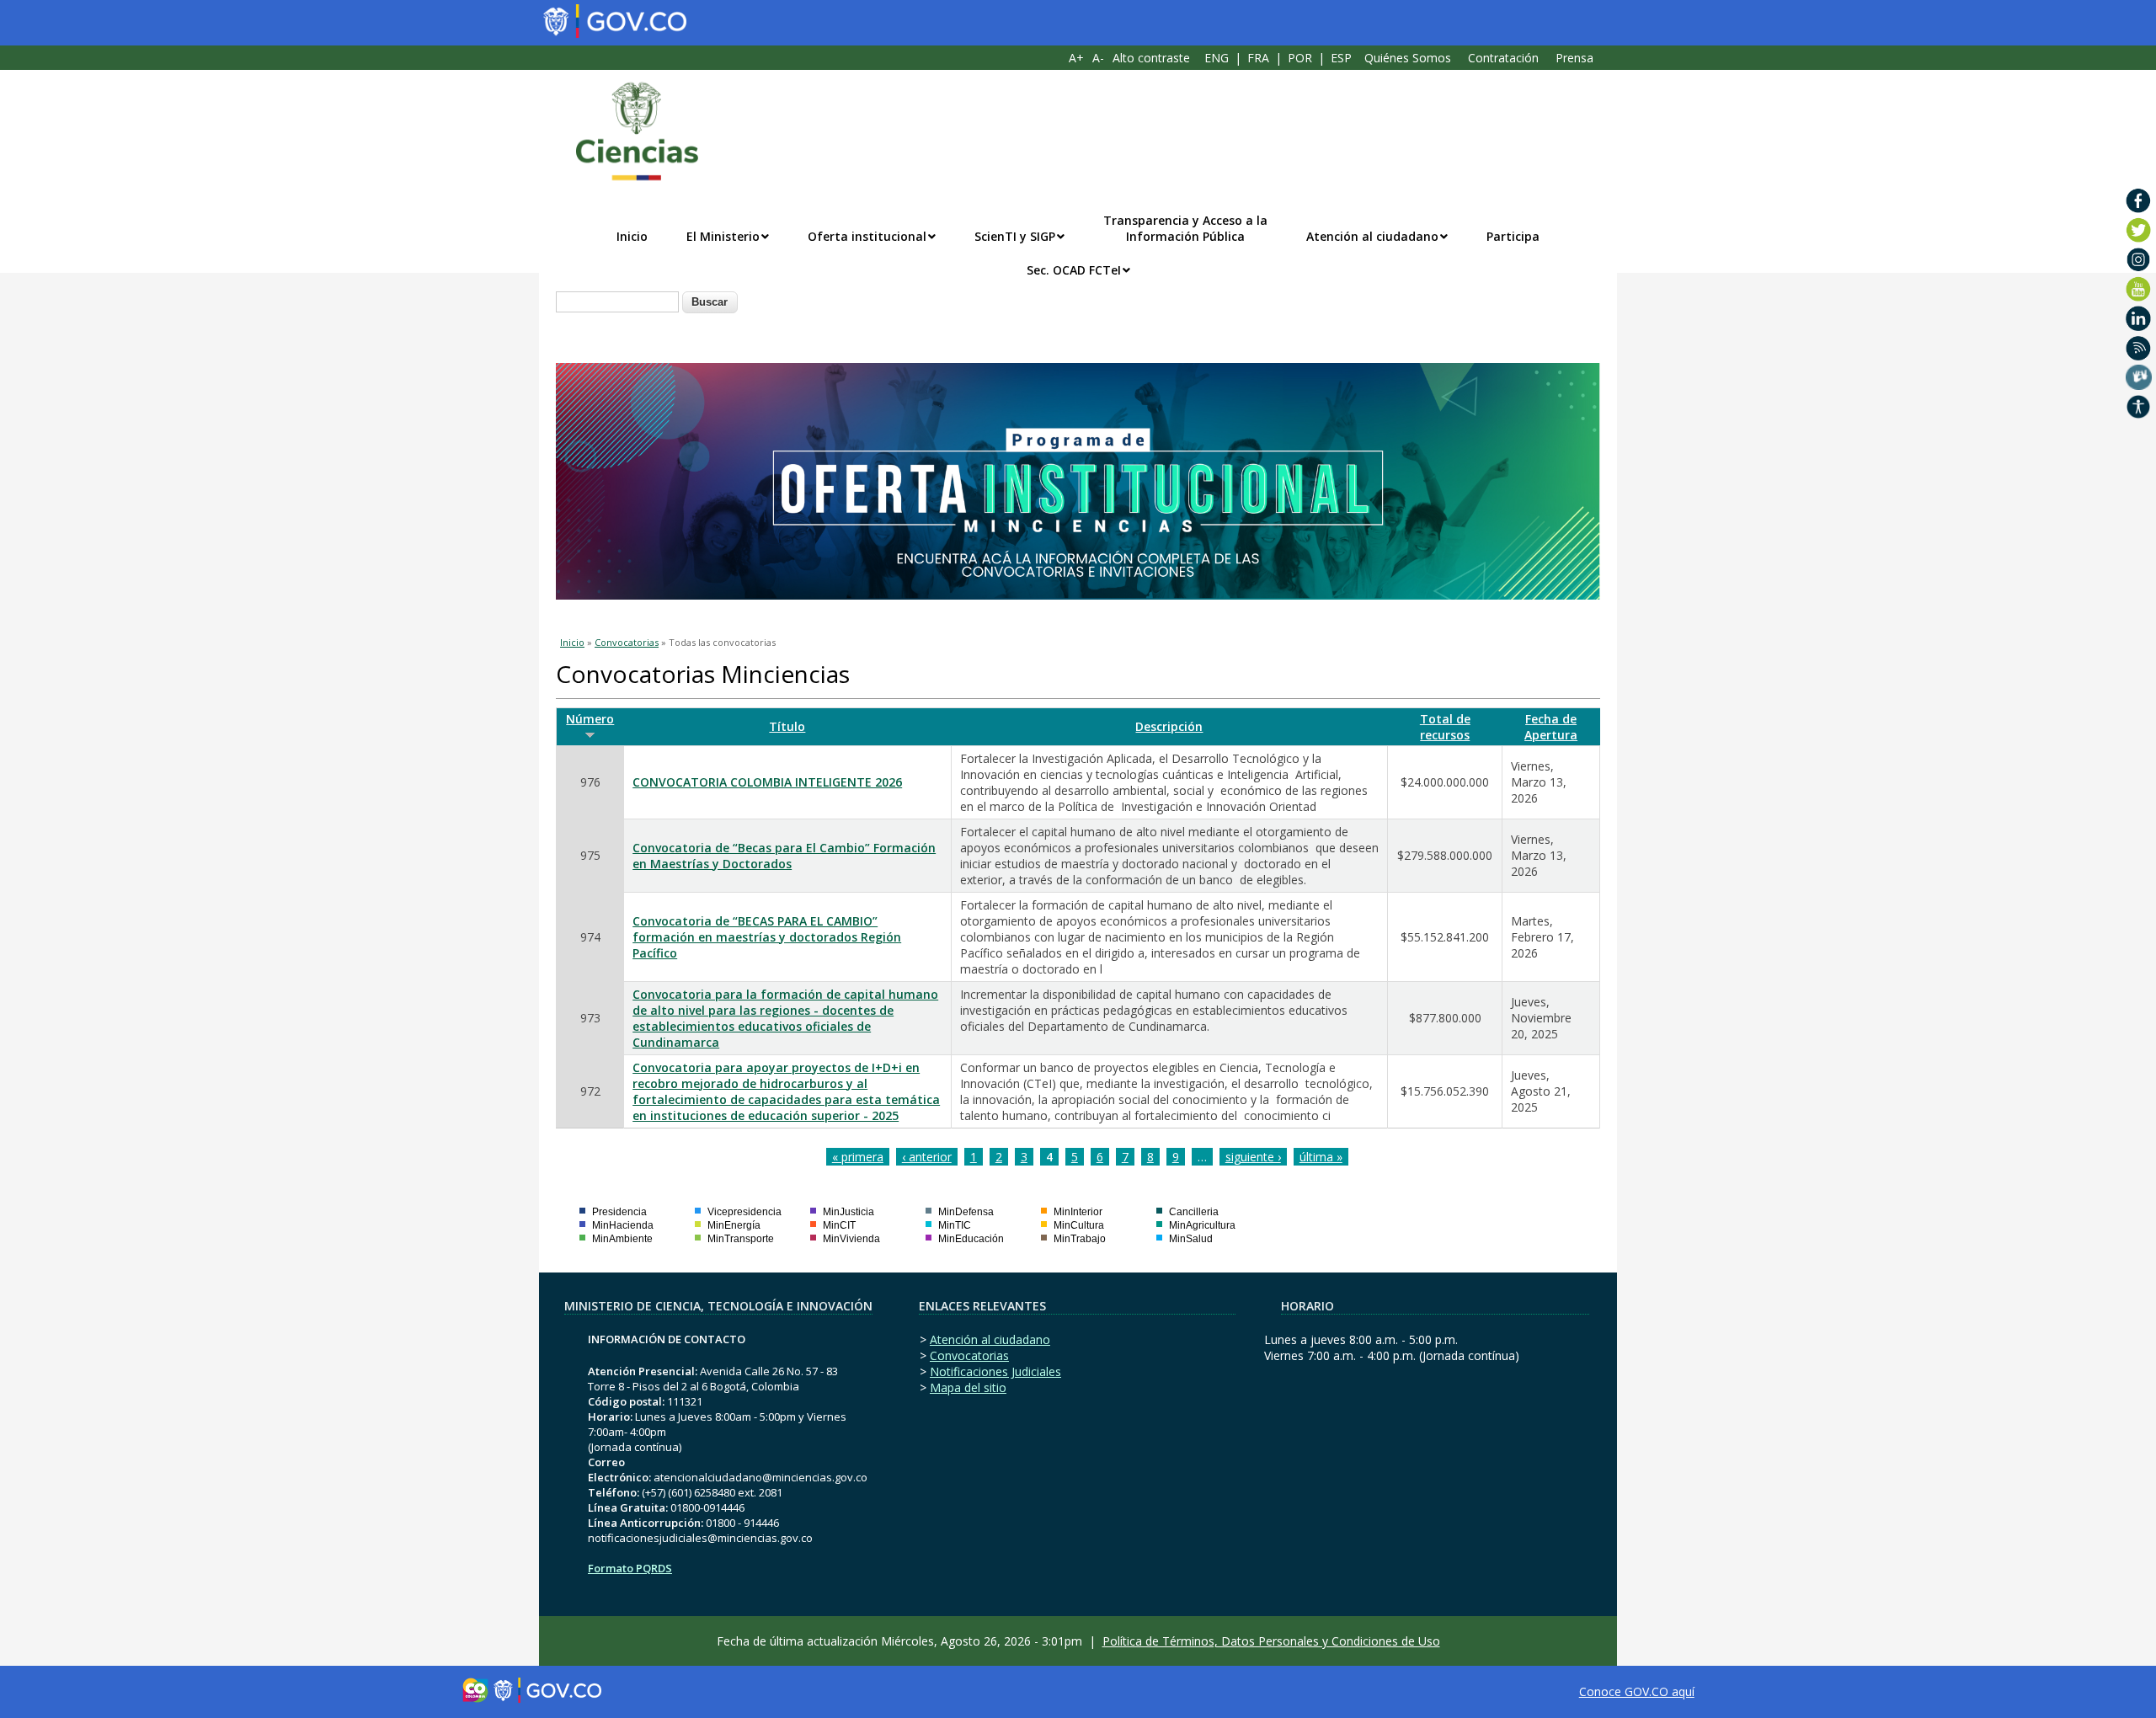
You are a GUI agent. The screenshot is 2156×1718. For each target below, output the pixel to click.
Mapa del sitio (968, 1387)
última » (1321, 1157)
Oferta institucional (867, 236)
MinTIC (955, 1225)
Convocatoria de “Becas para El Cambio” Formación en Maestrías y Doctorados (784, 856)
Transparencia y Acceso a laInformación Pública (1185, 228)
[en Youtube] (2139, 289)
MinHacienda (623, 1225)
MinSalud (1191, 1239)
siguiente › (1253, 1157)
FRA (1258, 58)
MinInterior (1078, 1212)
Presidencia (619, 1212)
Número (590, 719)
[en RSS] (2139, 348)
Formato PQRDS (630, 1568)
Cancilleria (1194, 1212)
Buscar (710, 302)
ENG (1217, 58)
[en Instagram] (2139, 259)
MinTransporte (741, 1239)
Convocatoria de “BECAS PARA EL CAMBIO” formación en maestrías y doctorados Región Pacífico (767, 937)
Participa (1513, 236)
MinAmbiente (622, 1239)
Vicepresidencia (744, 1212)
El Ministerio (723, 236)
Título (787, 726)
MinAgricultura (1202, 1225)
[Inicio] (628, 131)
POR (1300, 58)
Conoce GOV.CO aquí (1637, 1691)
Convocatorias (627, 642)
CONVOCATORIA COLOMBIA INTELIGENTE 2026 (767, 782)
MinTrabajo (1080, 1239)
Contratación (1503, 58)
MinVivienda (851, 1239)
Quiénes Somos (1408, 58)
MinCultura (1079, 1225)
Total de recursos (1445, 727)
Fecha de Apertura (1551, 727)
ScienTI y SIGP (1015, 236)
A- (1098, 58)
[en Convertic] (2139, 407)
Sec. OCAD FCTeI (1074, 270)
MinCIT (839, 1225)
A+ (1076, 58)
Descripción (1169, 726)
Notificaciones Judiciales (995, 1371)
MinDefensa (966, 1212)
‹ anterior (927, 1157)
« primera (858, 1157)
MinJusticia (849, 1212)
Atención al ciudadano (1372, 236)
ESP (1341, 58)
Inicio (632, 236)
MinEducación (971, 1239)
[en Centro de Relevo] (2139, 377)
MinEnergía (734, 1225)
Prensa (1574, 58)
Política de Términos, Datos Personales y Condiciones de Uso (1271, 1641)
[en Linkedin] (2139, 318)
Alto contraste (1151, 58)
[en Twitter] (2139, 230)
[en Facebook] (2139, 200)
